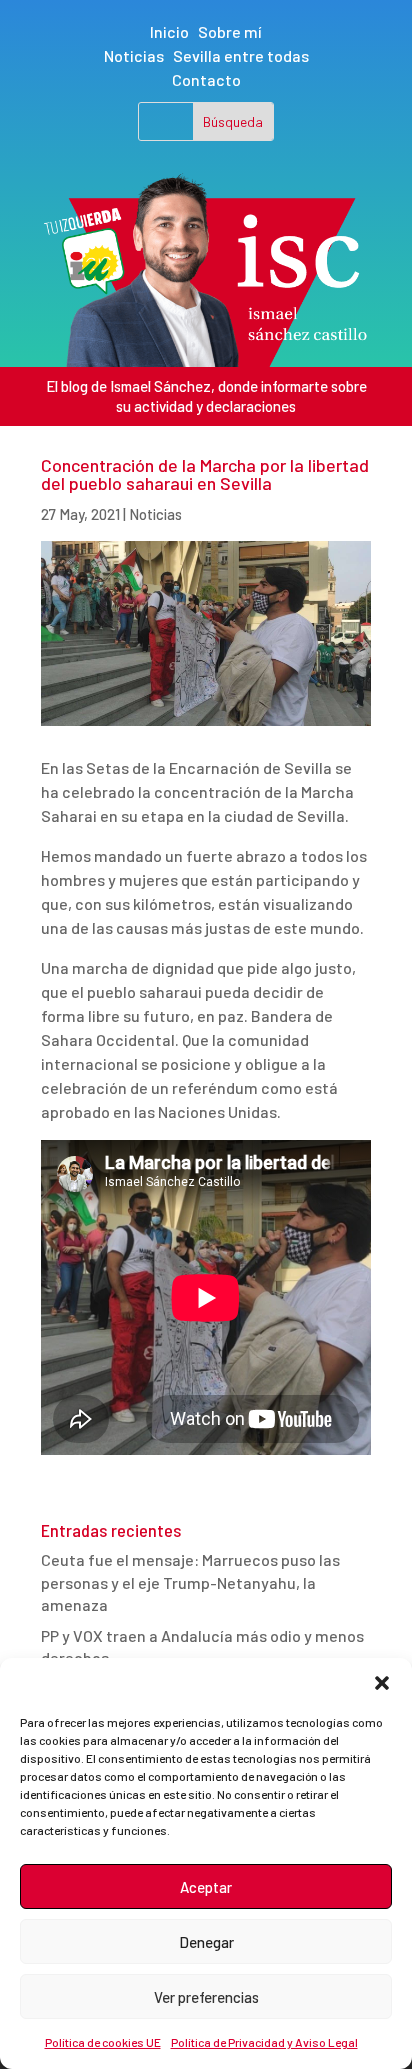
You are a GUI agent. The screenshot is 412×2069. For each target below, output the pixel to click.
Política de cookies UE (103, 2042)
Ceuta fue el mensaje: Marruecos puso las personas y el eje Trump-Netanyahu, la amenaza (190, 1582)
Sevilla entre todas (241, 55)
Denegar (206, 1942)
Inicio (169, 31)
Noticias (134, 55)
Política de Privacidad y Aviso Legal (264, 2042)
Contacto (206, 79)
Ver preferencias (206, 1997)
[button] (382, 1683)
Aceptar (206, 1887)
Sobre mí (230, 31)
